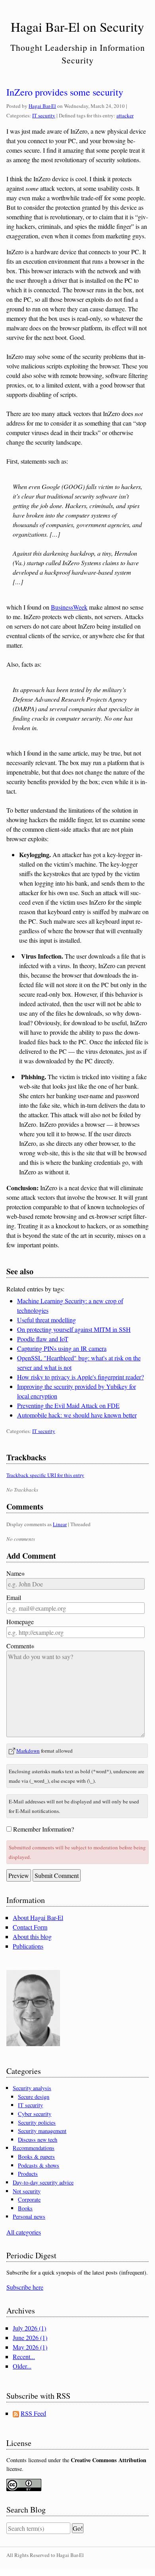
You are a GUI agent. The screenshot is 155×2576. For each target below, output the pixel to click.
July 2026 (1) (29, 2328)
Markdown (28, 1751)
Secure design (34, 2097)
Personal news (29, 2216)
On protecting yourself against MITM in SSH (74, 1329)
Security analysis (32, 2088)
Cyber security (35, 2114)
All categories (24, 2232)
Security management (42, 2131)
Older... (22, 2366)
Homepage (20, 1622)
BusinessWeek (69, 607)
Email (14, 1597)
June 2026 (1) (30, 2337)
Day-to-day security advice (43, 2182)
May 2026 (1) (30, 2347)
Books (25, 2208)
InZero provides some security (65, 92)
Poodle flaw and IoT (43, 1339)
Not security (27, 2191)
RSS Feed (33, 2413)
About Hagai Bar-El (38, 1917)
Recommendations (34, 2148)
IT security (44, 115)
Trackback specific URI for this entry (45, 1475)
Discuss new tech (38, 2140)
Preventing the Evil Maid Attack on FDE (68, 1405)
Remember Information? (44, 1829)
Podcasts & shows (39, 2165)
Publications (28, 1946)
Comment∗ (20, 1646)
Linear (60, 1524)
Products (28, 2174)
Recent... (24, 2356)
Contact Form (30, 1927)
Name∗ (15, 1573)
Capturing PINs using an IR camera (62, 1348)
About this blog (32, 1936)
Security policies (37, 2122)
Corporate (29, 2199)
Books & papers (36, 2157)
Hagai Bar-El (42, 106)
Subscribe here (25, 2287)
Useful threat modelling (46, 1320)
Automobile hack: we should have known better (77, 1415)
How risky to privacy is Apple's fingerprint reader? (80, 1377)
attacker (125, 115)
